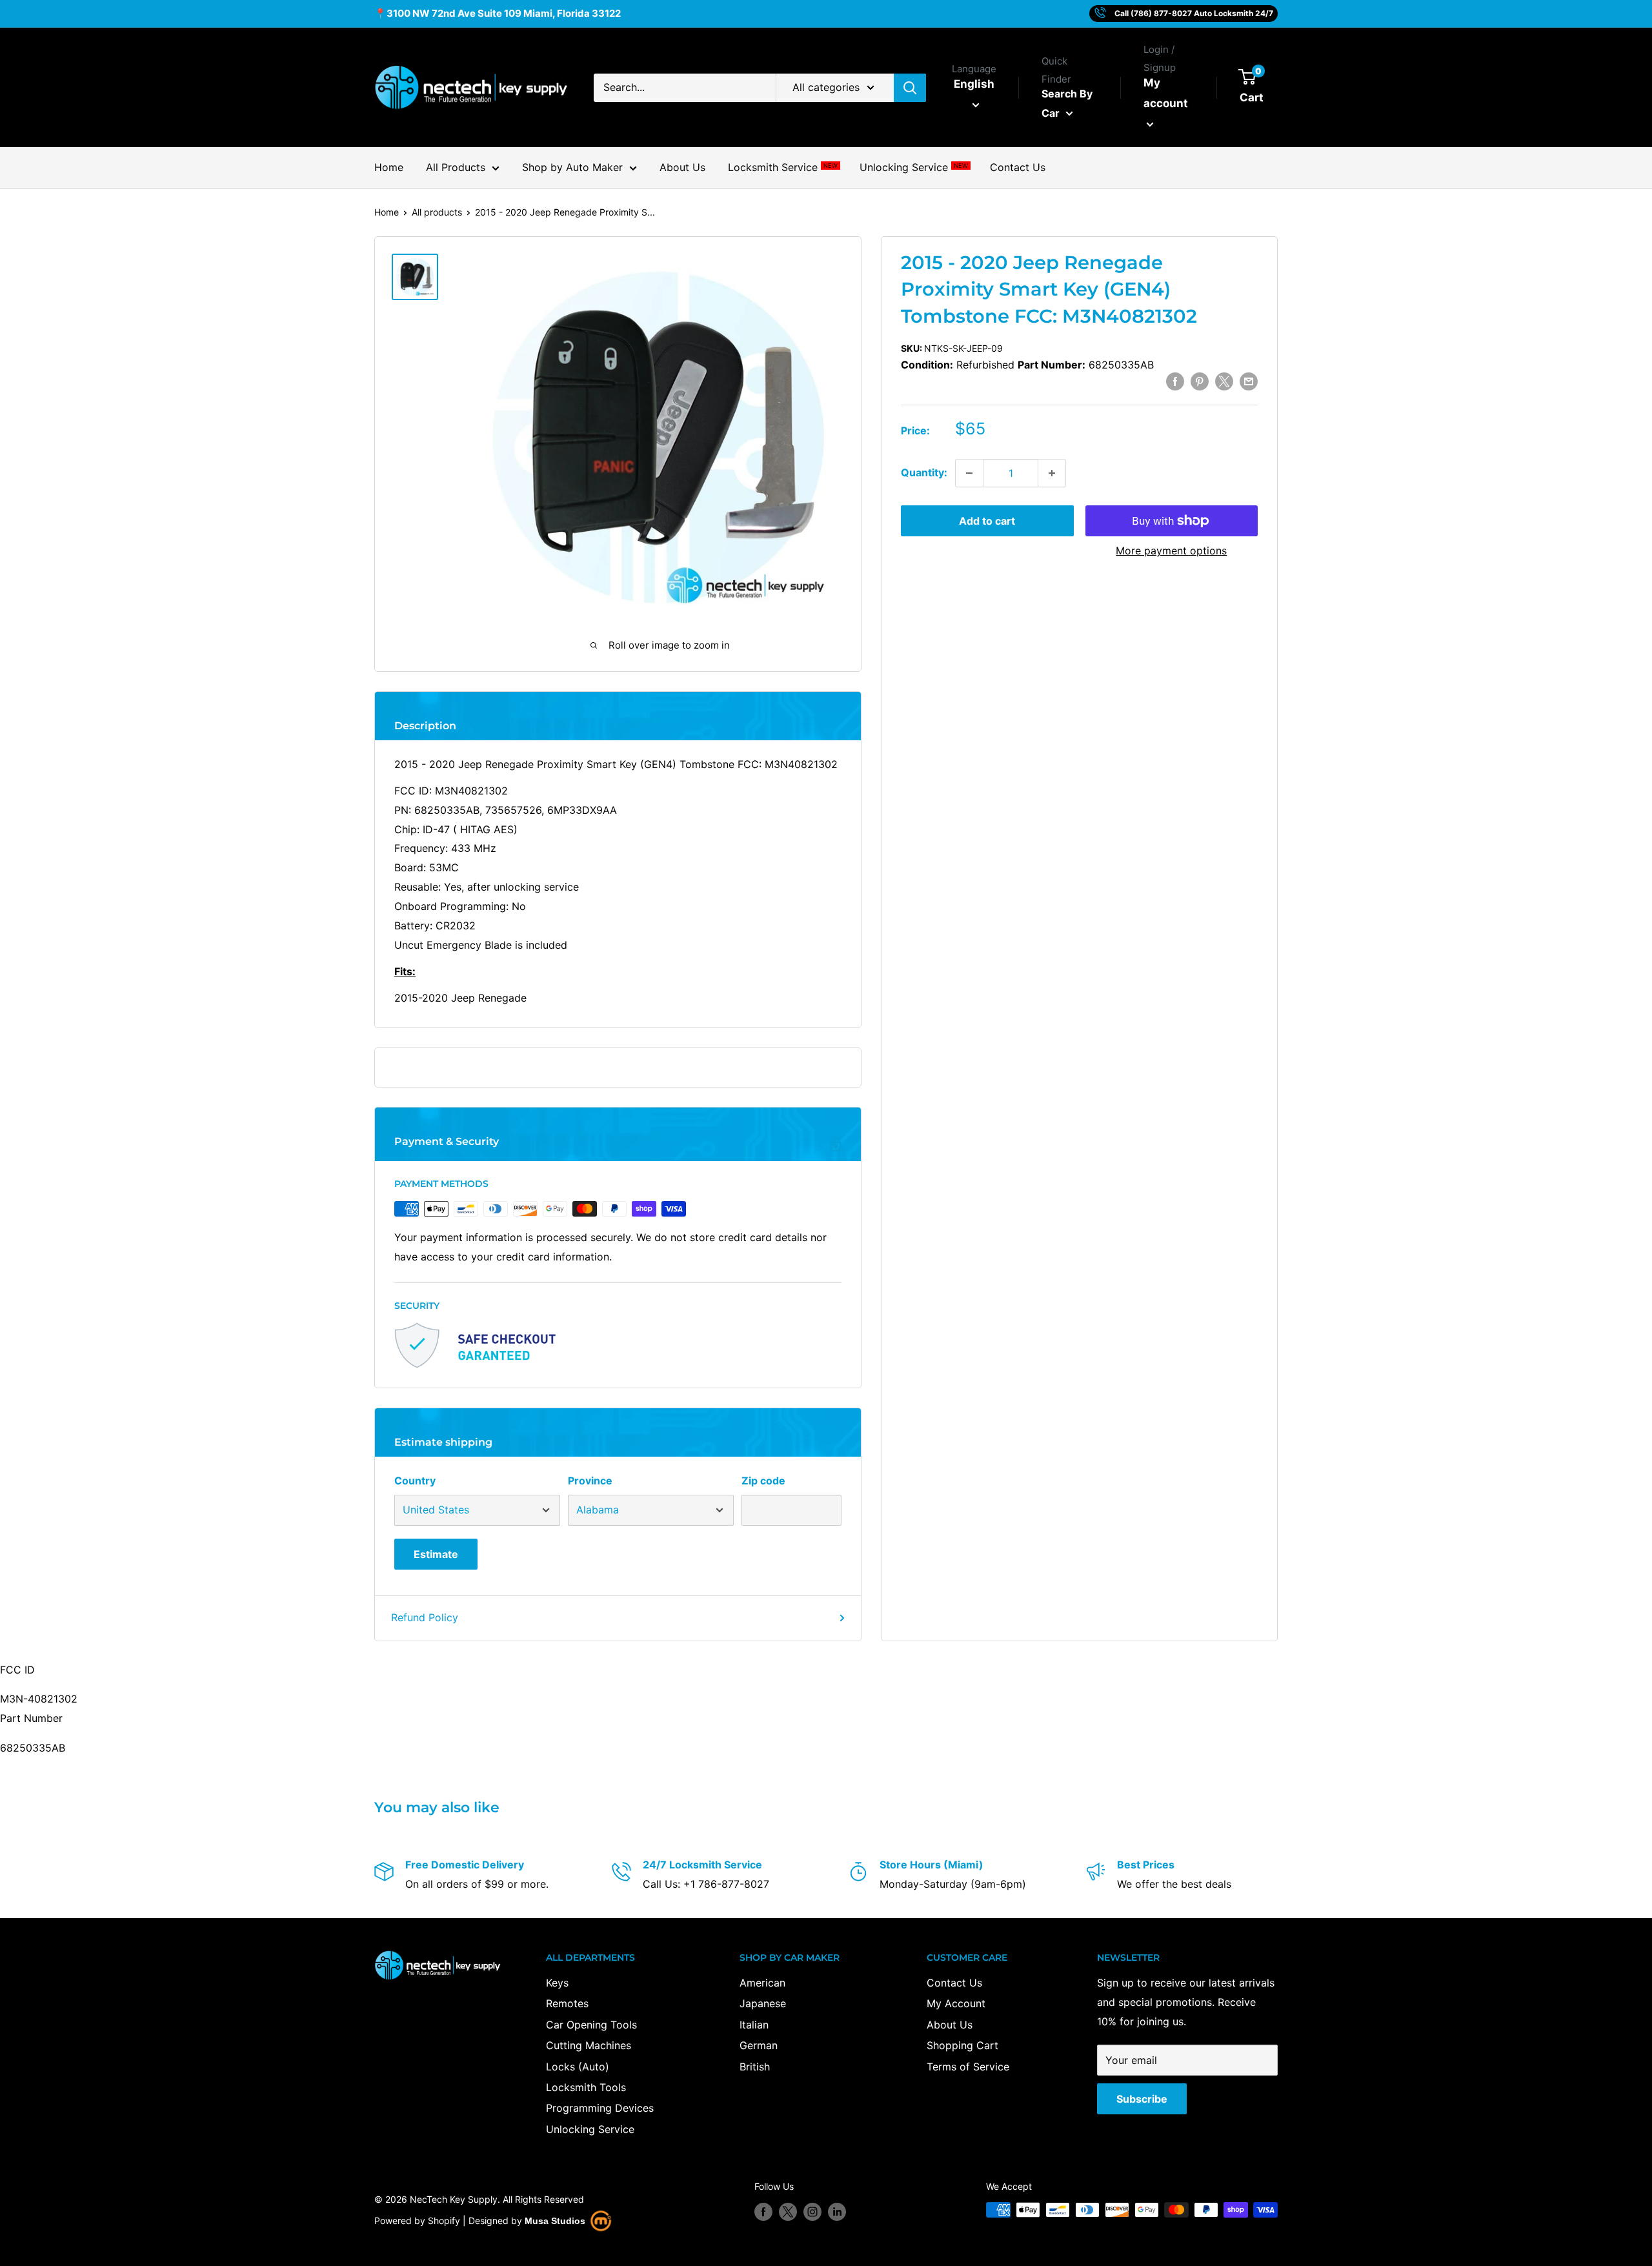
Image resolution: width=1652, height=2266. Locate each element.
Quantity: (924, 472)
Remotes (567, 2003)
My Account (956, 2003)
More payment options (1171, 551)
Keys (557, 1983)
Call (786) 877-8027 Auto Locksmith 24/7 (1194, 13)
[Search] (910, 88)
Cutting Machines (589, 2045)
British (755, 2067)
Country (415, 1481)
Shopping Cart (962, 2045)
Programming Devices (600, 2108)
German (759, 2045)
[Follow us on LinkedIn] (837, 2211)
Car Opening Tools (591, 2025)
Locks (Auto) (578, 2067)
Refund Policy (425, 1617)
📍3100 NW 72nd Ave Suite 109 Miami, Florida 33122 (498, 13)
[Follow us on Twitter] (788, 2211)
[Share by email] (1249, 381)
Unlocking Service (913, 167)
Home (389, 167)
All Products (456, 167)
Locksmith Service (782, 167)
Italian (754, 2025)
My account (1166, 93)
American (762, 1983)
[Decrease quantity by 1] (969, 473)
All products (437, 212)
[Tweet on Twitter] (1224, 381)
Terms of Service (968, 2067)
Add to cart (987, 521)
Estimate (436, 1554)
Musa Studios (555, 2221)
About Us (682, 167)
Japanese (763, 2003)
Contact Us (1018, 167)
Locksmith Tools (586, 2087)
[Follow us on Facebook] (763, 2211)
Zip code (763, 1481)
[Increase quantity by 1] (1052, 473)
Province (590, 1481)
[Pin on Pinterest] (1200, 381)
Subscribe (1142, 2099)
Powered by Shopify (417, 2220)
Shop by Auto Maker (572, 167)
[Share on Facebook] (1175, 381)
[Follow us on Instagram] (812, 2211)
